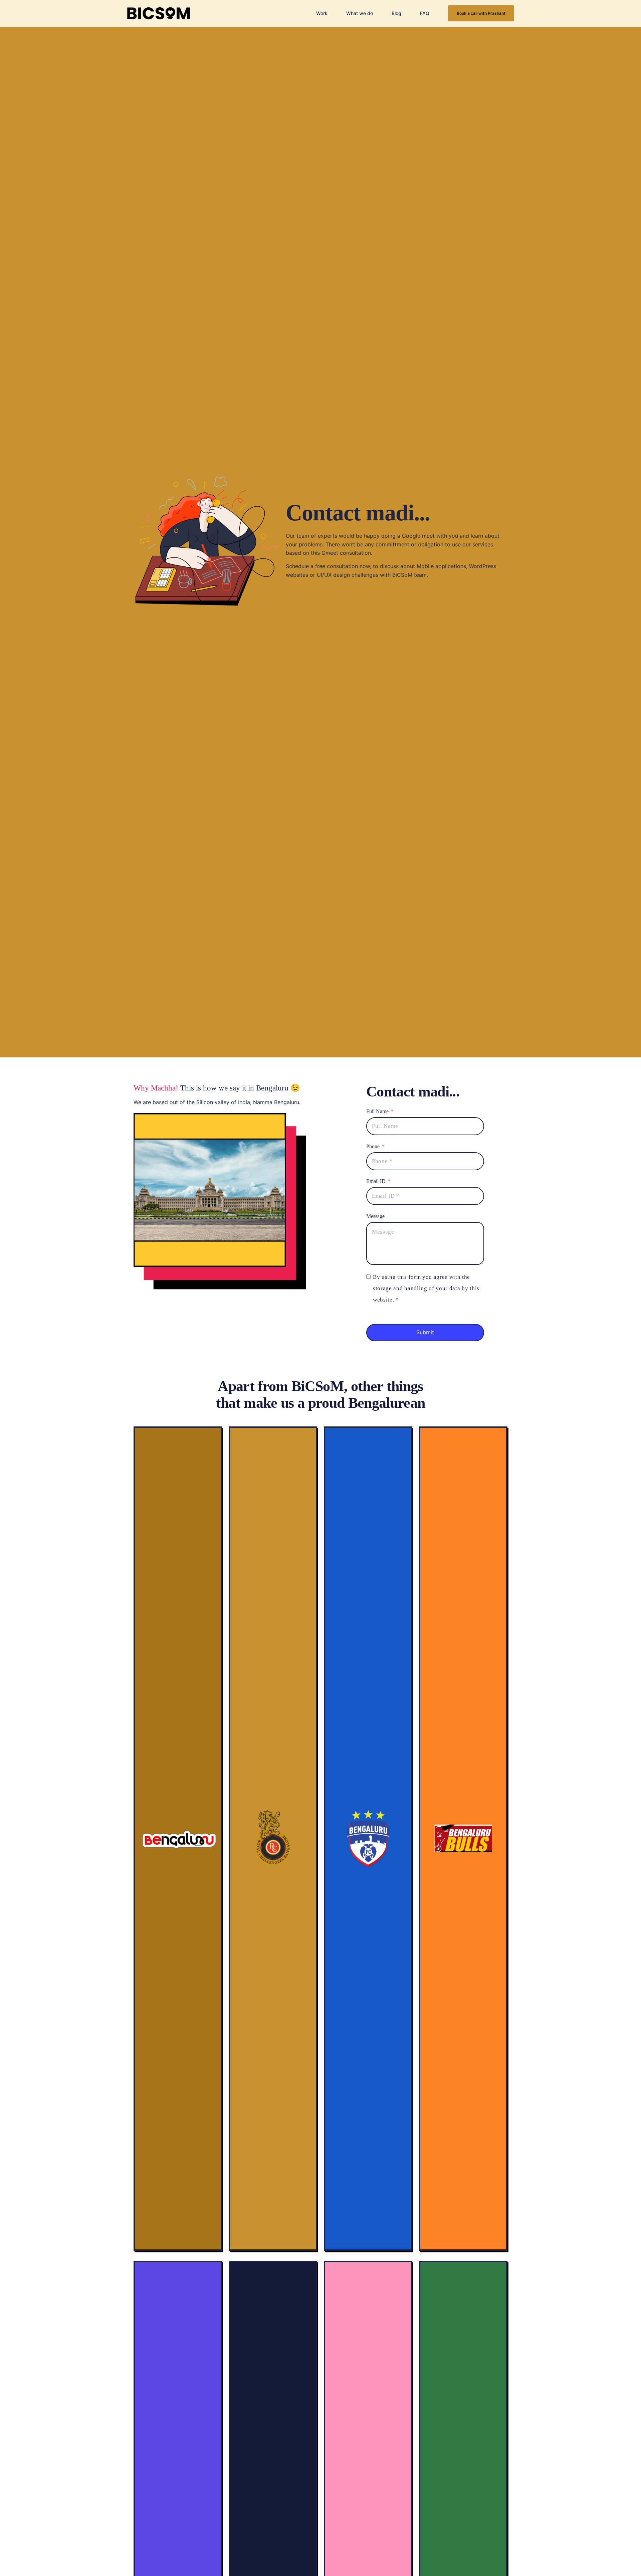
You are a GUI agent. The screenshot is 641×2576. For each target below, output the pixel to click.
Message (375, 1216)
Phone (374, 1146)
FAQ (425, 13)
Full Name (377, 1111)
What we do (360, 13)
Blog (396, 13)
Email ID (377, 1181)
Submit (425, 1332)
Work (322, 13)
